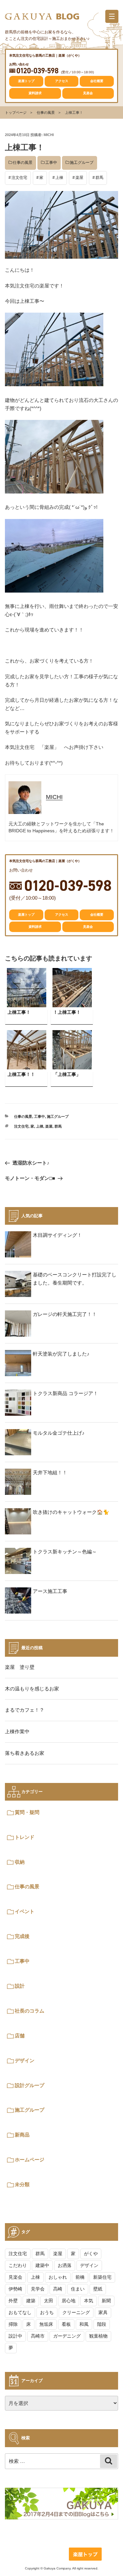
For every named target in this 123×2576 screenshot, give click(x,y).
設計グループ (30, 2085)
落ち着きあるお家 (25, 1753)
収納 (20, 1862)
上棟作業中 (17, 1731)
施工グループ (82, 163)
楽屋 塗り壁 (20, 1667)
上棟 (59, 178)
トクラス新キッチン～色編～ (65, 1552)
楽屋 (79, 178)
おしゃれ (58, 2277)
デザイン (25, 2060)
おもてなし (20, 2312)
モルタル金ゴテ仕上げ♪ (59, 1433)
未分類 (22, 2184)
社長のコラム (30, 2011)
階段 (102, 2324)
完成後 (22, 1936)
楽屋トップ (26, 81)
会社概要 (97, 81)
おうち (47, 2312)
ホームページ (30, 2160)
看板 (66, 2324)
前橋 (80, 2277)
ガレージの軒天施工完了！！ (65, 1314)
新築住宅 (102, 2277)
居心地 (69, 2301)
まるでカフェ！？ (25, 1710)
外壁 (13, 2301)
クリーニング (76, 2312)
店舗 (20, 2036)
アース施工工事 (50, 1591)
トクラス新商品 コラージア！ (65, 1393)
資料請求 (35, 93)
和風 (84, 2324)
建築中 (42, 2265)
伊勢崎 (15, 2289)
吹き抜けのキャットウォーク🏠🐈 (71, 1512)
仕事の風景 (46, 112)
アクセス (62, 81)
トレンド (25, 1837)
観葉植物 (98, 2336)
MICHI (49, 135)
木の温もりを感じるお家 (32, 1689)
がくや (91, 2254)
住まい (78, 2289)
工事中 (51, 163)
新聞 (106, 2301)
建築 (31, 2301)
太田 (49, 2301)
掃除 (13, 2324)
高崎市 (38, 2336)
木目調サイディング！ (57, 1235)
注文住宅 (19, 178)
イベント (25, 1911)
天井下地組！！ (50, 1472)
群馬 (99, 178)
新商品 (22, 2135)
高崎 (58, 2289)
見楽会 (88, 93)
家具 (103, 2312)
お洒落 (65, 2265)
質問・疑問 (27, 1812)
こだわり (18, 2265)
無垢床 (46, 2324)
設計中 (15, 2336)
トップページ (16, 112)
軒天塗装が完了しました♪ (61, 1354)
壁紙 (98, 2289)
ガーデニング (67, 2336)
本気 (89, 2301)
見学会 (38, 2289)
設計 (20, 1986)
